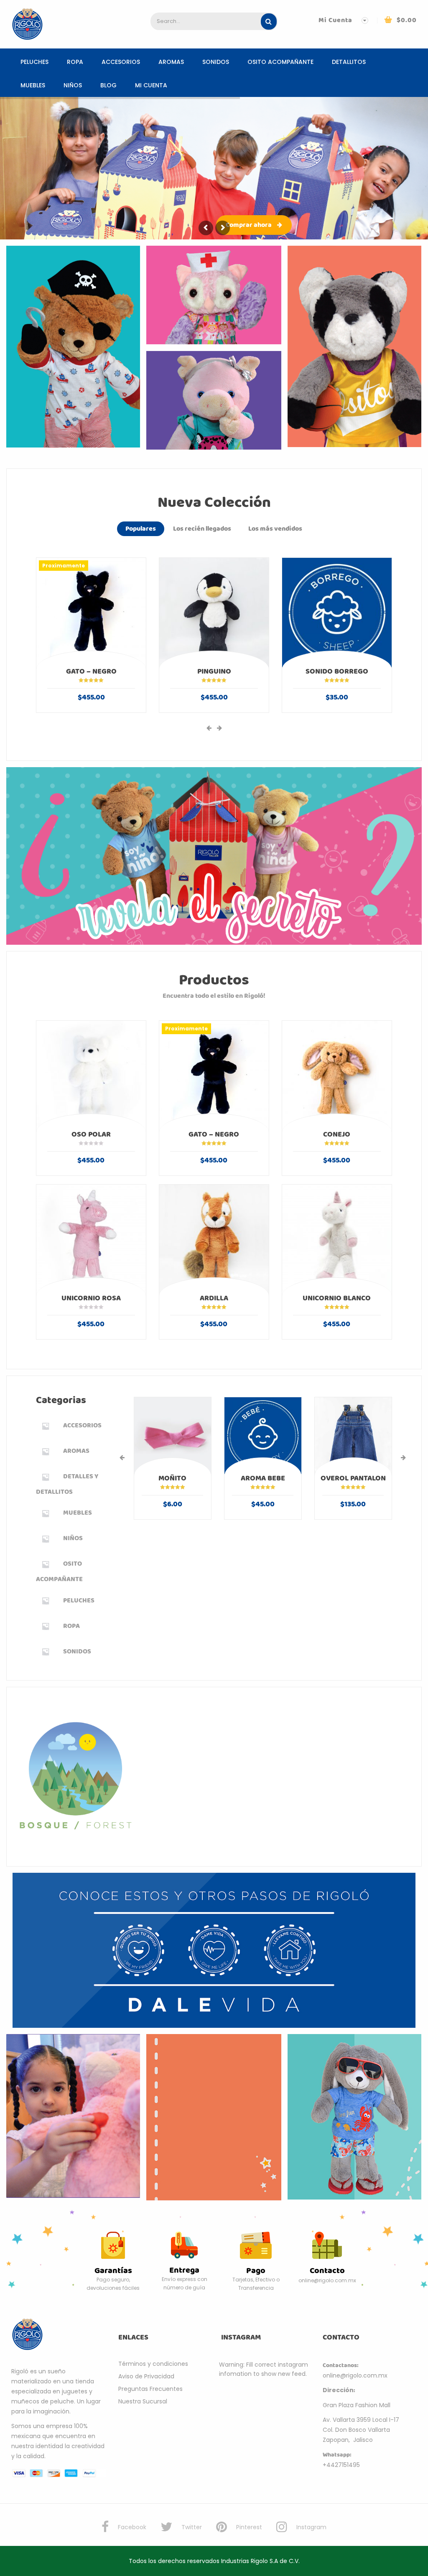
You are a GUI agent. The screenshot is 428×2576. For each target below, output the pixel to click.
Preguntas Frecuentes (150, 2389)
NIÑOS (73, 85)
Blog (108, 85)
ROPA (75, 62)
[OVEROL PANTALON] (353, 1436)
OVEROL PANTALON (353, 1478)
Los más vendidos (275, 529)
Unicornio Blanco (337, 1298)
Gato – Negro (91, 671)
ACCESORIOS (121, 62)
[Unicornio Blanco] (337, 1239)
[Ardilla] (214, 1239)
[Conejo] (337, 1076)
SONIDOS (216, 62)
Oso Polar (91, 1134)
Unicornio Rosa (91, 1298)
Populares (141, 529)
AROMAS (171, 62)
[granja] (214, 1777)
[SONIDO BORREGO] (337, 613)
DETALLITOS (349, 62)
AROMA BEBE (263, 1478)
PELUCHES (34, 62)
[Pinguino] (214, 613)
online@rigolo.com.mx (355, 2375)
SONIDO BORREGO (337, 671)
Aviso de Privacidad (146, 2376)
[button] (400, 20)
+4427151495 (341, 2465)
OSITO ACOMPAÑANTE (280, 62)
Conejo (337, 1134)
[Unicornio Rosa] (91, 1239)
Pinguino (214, 671)
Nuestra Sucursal (143, 2401)
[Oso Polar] (91, 1076)
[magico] (353, 1776)
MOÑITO (172, 1478)
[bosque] (76, 1776)
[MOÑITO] (173, 1436)
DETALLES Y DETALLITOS (67, 1484)
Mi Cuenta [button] (335, 20)
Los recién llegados (202, 529)
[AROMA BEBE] (263, 1436)
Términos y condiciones (153, 2364)
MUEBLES (33, 85)
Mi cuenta (151, 85)
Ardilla (214, 1298)
